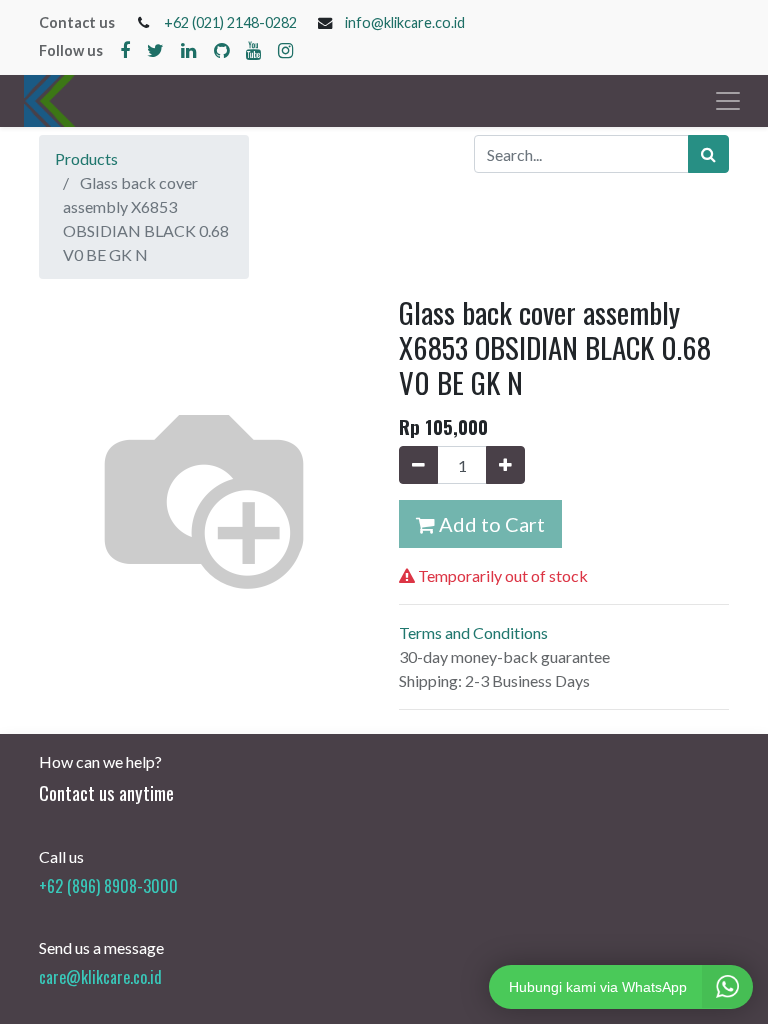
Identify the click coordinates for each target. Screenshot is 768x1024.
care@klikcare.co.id (100, 977)
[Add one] (505, 465)
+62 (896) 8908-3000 (108, 886)
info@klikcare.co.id (405, 22)
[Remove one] (418, 465)
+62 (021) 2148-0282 (230, 22)
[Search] (708, 154)
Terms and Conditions (473, 632)
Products (86, 158)
